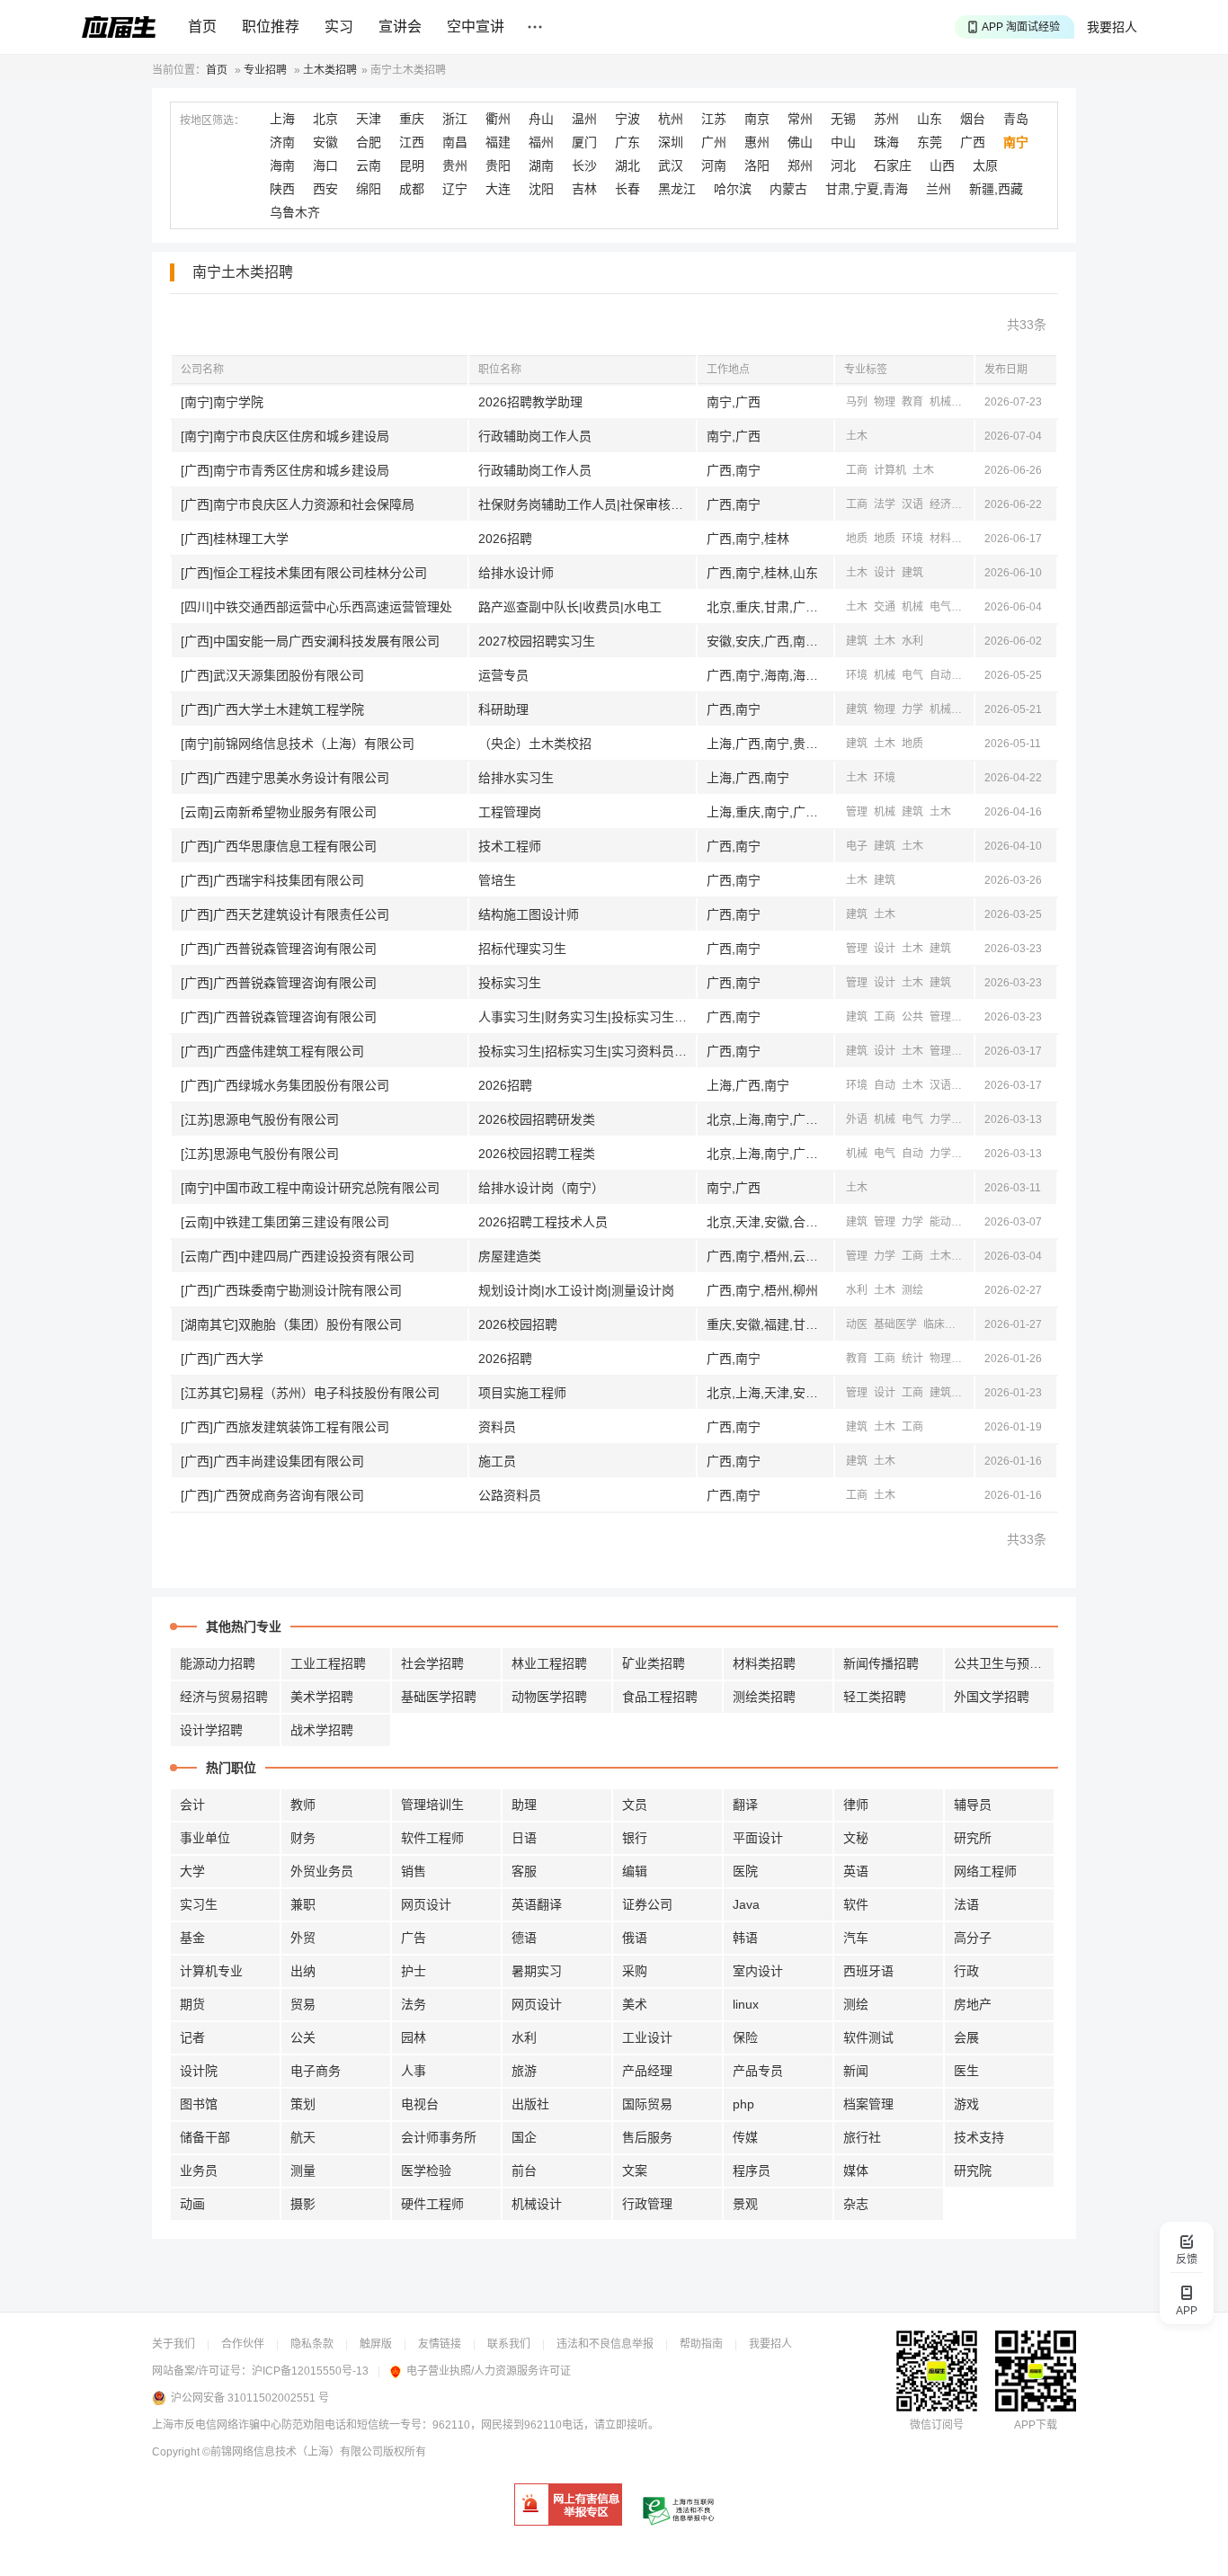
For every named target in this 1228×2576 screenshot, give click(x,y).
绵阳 (369, 189)
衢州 (498, 119)
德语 (524, 1938)
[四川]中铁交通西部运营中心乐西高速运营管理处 (316, 607)
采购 (635, 1971)
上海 (282, 119)
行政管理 (647, 2204)
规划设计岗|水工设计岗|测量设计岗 (576, 1290)
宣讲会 (400, 27)
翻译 (745, 1805)
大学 (192, 1871)
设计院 (199, 2071)
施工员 (497, 1461)
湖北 (627, 165)
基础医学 (895, 1324)
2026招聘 (505, 539)
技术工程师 (510, 846)
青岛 (1016, 119)
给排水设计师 (516, 573)
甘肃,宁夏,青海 (867, 189)
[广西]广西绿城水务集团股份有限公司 (285, 1085)
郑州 (800, 165)
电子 (857, 846)
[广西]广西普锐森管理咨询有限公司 (279, 949)
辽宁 (455, 189)
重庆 (412, 119)
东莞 (930, 142)
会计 (192, 1805)
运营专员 (503, 675)
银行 (635, 1838)
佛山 (800, 142)
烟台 (973, 119)
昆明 (412, 165)
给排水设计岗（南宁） (541, 1188)
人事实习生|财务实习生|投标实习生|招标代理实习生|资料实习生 (587, 1017)
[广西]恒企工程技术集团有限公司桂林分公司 (304, 573)
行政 (966, 1971)
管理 (857, 812)
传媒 (745, 2137)
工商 (857, 470)
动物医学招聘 (549, 1697)
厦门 (584, 142)
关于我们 (174, 2344)
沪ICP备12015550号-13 (310, 2371)
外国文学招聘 (992, 1697)
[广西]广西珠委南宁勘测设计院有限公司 (291, 1290)
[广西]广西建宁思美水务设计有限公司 (285, 778)
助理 (524, 1805)
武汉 (671, 165)
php (743, 2104)
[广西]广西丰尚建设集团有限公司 (272, 1461)
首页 (202, 27)
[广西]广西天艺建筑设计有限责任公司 (285, 914)
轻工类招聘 (875, 1697)
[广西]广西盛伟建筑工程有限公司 (272, 1051)
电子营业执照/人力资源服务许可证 (489, 2371)
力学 (912, 709)
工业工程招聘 (328, 1663)
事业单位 (205, 1838)
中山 (843, 142)
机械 (940, 402)
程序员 (752, 2170)
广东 (627, 142)
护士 (414, 1971)
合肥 (369, 142)
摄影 (303, 2204)
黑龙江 (677, 189)
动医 (857, 1324)
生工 (968, 539)
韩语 (745, 1938)
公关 (303, 2037)
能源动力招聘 (218, 1663)
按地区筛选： (212, 120)
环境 (912, 539)
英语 (856, 1871)
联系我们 (509, 2344)
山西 (942, 165)
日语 (524, 1838)
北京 (325, 119)
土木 (857, 436)
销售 (414, 1871)
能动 (940, 1222)
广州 (714, 142)
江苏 (714, 119)
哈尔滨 (733, 189)
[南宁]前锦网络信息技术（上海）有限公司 (298, 744)
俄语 (635, 1938)
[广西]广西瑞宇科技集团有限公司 (272, 880)
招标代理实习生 (522, 949)
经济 (940, 504)
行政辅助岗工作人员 (535, 436)
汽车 (856, 1938)
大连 (498, 189)
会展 (966, 2037)
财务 (303, 1838)
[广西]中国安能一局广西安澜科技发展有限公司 (310, 641)
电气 (968, 504)
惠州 (757, 142)
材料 (940, 539)
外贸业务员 (322, 1871)
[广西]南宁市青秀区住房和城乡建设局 (285, 470)
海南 (282, 165)
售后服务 (647, 2137)
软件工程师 (432, 1838)
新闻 (968, 402)
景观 (745, 2204)
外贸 (303, 1938)
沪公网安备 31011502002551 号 (250, 2398)
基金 (192, 1938)
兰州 (939, 189)
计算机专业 (211, 1971)
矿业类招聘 (654, 1663)
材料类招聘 (764, 1663)
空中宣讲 (476, 27)
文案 (635, 2170)
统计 (912, 1359)
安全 (968, 1222)
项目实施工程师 (522, 1393)
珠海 (886, 142)
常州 (800, 119)
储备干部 (205, 2137)
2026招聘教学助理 (530, 402)
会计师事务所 (439, 2137)
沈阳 (541, 189)
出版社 (530, 2104)
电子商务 (316, 2071)
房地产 (973, 2004)
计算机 (890, 470)
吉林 (584, 189)
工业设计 (647, 2037)
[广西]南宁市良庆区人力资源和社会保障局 (298, 504)
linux (746, 2004)
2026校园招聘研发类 (537, 1119)
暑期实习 (537, 1971)
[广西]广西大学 (222, 1359)
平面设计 (758, 1838)
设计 (885, 573)
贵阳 (498, 165)
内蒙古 (788, 189)
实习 (339, 27)
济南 (282, 142)
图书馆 (199, 2104)
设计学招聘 (211, 1730)
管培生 (497, 880)
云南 (369, 165)
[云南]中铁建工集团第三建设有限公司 (285, 1222)
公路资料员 (510, 1495)
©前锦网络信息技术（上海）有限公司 (293, 2452)
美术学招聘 (322, 1697)
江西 (412, 142)
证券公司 (647, 1904)
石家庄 (893, 165)
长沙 (584, 165)
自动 (940, 675)
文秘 (856, 1838)
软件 (856, 1904)
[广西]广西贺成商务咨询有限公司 (272, 1495)
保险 (745, 2037)
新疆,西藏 (996, 189)
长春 (627, 189)
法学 (885, 504)
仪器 (968, 1119)
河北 (843, 165)
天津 (369, 119)
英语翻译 (537, 1904)
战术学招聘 (322, 1730)
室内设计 (758, 1971)
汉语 (912, 504)
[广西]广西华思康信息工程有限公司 (279, 846)
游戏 (966, 2104)
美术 (635, 2004)
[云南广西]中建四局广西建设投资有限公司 (298, 1256)
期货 (192, 2004)
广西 (973, 142)
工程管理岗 (510, 812)
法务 (414, 2004)
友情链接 (440, 2344)
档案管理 (868, 2104)
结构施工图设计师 (529, 914)
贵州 (455, 165)
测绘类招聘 (764, 1697)
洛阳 (757, 165)
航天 (303, 2137)
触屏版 (376, 2344)
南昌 (455, 142)
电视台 (420, 2104)
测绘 (912, 1290)
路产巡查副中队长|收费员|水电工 (570, 607)
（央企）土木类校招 (535, 744)
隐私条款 (312, 2344)
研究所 (973, 1838)
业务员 (199, 2170)
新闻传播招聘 (881, 1663)
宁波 (627, 119)
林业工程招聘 (549, 1663)
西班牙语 (868, 1971)
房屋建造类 (510, 1256)
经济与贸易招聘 (224, 1697)
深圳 (671, 142)
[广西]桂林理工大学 (235, 539)
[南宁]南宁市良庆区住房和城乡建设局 (285, 436)
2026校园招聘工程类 (537, 1154)
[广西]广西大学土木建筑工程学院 (272, 709)
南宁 (1016, 142)
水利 (968, 607)
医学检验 (426, 2170)
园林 (414, 2037)
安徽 (325, 142)
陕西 (282, 189)
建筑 (912, 573)
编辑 (635, 1871)
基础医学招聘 (439, 1697)
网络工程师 (985, 1871)
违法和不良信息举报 (605, 2344)
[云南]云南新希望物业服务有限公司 (279, 812)
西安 (325, 189)
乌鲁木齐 (295, 212)
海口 (325, 165)
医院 (745, 1871)
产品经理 (647, 2071)
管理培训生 (432, 1805)
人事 (414, 2071)
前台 (524, 2170)
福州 (541, 142)
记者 (192, 2037)
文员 (635, 1805)
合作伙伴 (243, 2344)
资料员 (497, 1427)
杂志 (856, 2204)
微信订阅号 (937, 2425)
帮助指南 (701, 2344)
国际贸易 (647, 2104)
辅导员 (973, 1805)
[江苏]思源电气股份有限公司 (260, 1119)
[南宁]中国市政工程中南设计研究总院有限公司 (310, 1188)
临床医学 (945, 1324)
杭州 (671, 119)
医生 (966, 2071)
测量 (303, 2170)
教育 (912, 402)
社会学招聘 (432, 1663)
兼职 (303, 1904)
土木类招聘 (330, 70)
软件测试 (868, 2037)
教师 (303, 1805)
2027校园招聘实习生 (537, 641)
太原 (985, 165)
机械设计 (537, 2204)
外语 (857, 1119)
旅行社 (862, 2137)
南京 (757, 119)
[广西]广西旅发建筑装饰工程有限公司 (285, 1427)
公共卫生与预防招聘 (1004, 1663)
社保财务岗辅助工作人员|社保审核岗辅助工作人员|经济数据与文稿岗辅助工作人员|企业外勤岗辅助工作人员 (587, 504)
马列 (857, 402)
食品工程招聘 (660, 1697)
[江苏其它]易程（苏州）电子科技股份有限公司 (310, 1393)
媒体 (856, 2170)
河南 (714, 165)
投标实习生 (510, 983)
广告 (414, 1938)
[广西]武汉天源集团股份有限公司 (272, 675)
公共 (912, 1017)
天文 (968, 1359)
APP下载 (1036, 2425)
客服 (524, 1871)
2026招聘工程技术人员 (543, 1222)
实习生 (199, 1904)
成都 (412, 189)
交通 (885, 607)
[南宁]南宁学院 (222, 402)
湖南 (541, 165)
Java (746, 1904)
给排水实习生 (516, 778)
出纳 (303, 1971)
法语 (966, 1904)
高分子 (973, 1938)
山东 (930, 119)
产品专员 (758, 2071)
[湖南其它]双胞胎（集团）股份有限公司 (291, 1324)
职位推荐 (271, 27)
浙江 (455, 119)
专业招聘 (265, 70)
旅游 (524, 2071)
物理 (885, 402)
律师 (856, 1805)
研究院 (973, 2170)
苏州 (886, 119)
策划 (303, 2104)
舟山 (541, 119)
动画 (192, 2204)
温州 (584, 119)
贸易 (303, 2004)
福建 (498, 142)
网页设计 (426, 1904)
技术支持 (979, 2137)
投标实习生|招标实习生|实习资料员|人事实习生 (587, 1051)
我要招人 (1112, 27)
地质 (857, 539)
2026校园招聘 (518, 1324)
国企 (524, 2137)
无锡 (843, 119)
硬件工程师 (432, 2204)
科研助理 (503, 709)
